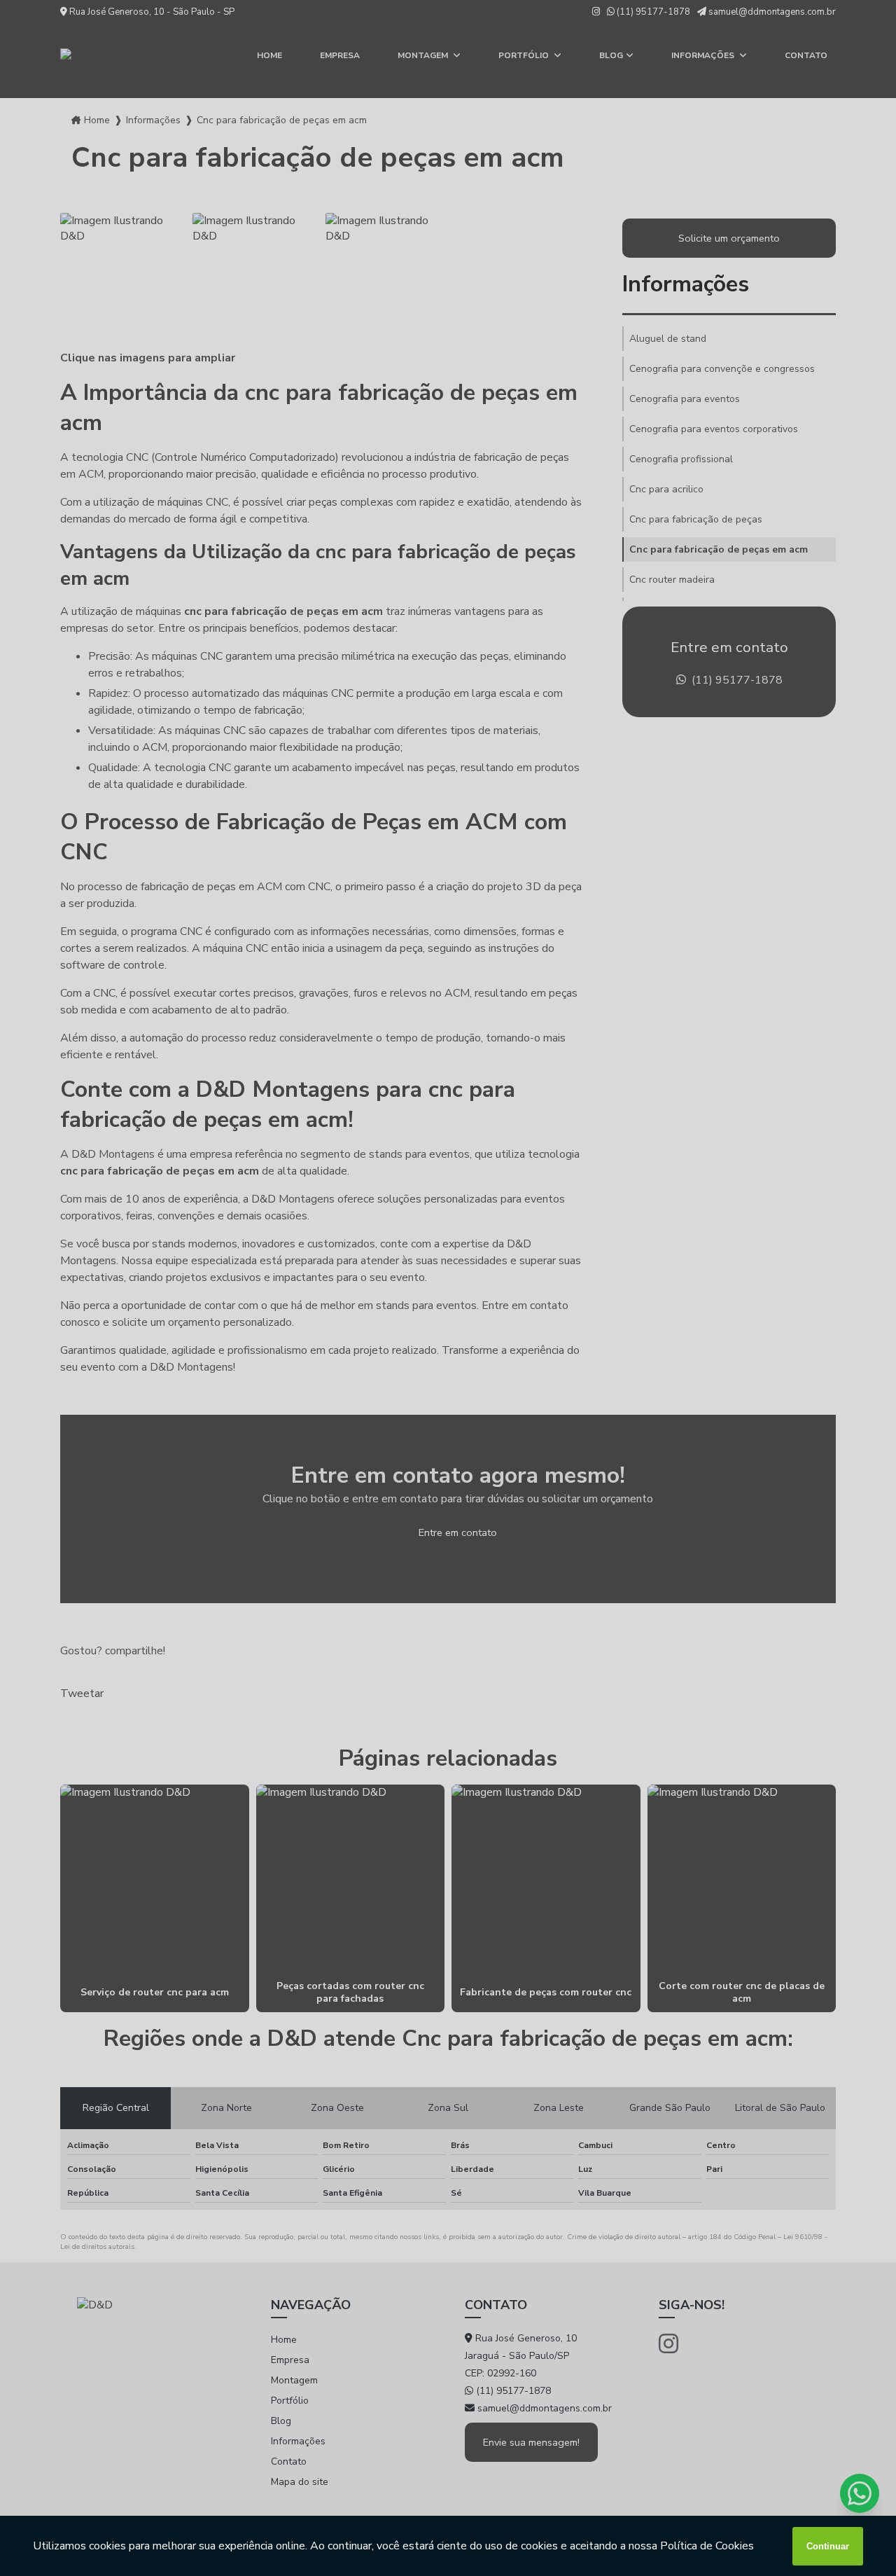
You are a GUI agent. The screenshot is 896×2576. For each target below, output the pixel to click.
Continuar (828, 2546)
